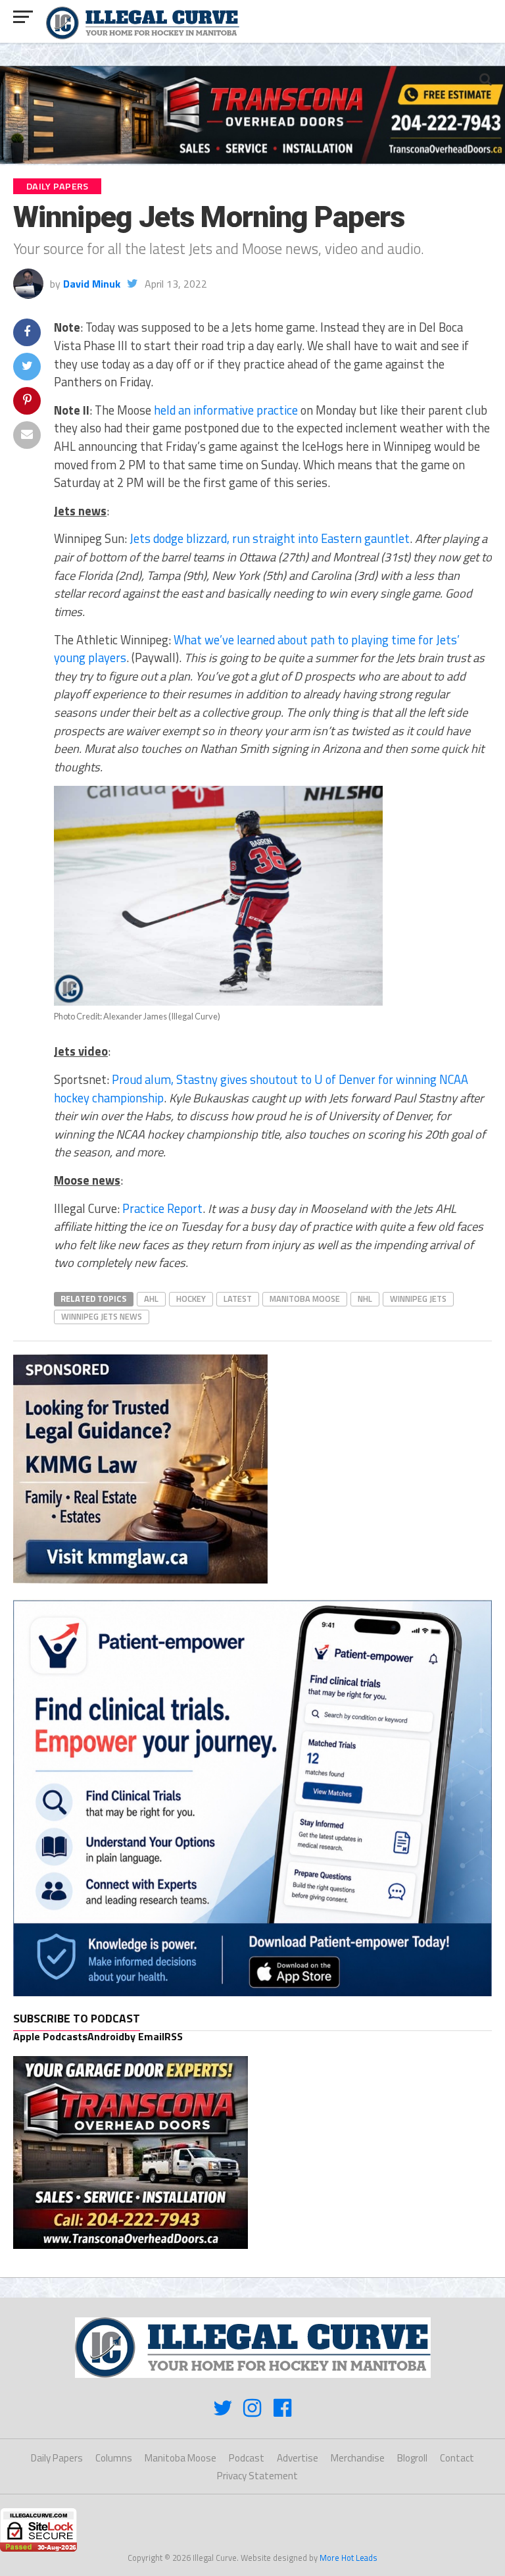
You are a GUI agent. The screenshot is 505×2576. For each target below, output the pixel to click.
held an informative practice (226, 410)
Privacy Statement (257, 2476)
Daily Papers (57, 2458)
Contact (457, 2458)
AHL (151, 1299)
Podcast (247, 2458)
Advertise (298, 2458)
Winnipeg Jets (418, 1299)
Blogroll (412, 2458)
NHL (365, 1299)
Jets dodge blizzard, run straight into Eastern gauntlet (270, 538)
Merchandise (358, 2458)
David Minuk (92, 284)
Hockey (191, 1299)
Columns (114, 2458)
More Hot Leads (349, 2558)
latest (238, 1299)
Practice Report (162, 1208)
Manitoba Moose (305, 1299)
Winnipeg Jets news (102, 1316)
